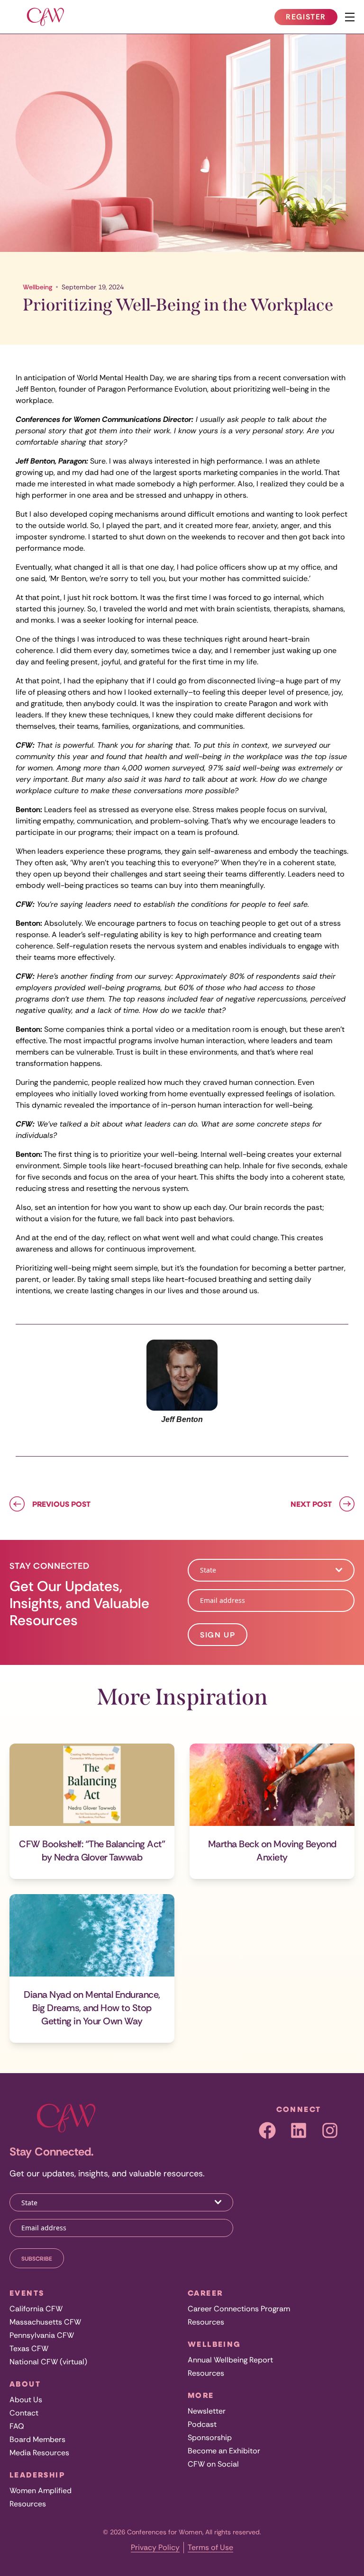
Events (27, 2293)
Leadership (37, 2475)
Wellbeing (37, 287)
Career (205, 2293)
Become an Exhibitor (224, 2451)
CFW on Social (213, 2464)
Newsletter (207, 2411)
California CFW (36, 2309)
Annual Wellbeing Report (230, 2360)
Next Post (311, 1504)
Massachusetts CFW (45, 2322)
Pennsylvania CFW (42, 2335)
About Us (26, 2400)
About (25, 2384)
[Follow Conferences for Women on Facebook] (267, 2130)
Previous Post (61, 1504)
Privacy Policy (155, 2547)
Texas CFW (29, 2348)
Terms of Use (210, 2547)
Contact (24, 2413)
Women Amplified (41, 2491)
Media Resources (39, 2453)
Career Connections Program (239, 2309)
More (201, 2395)
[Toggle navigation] (350, 17)
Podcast (202, 2424)
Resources (28, 2504)
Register (311, 18)
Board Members (37, 2439)
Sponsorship (210, 2437)
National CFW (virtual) (48, 2362)
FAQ (17, 2426)
